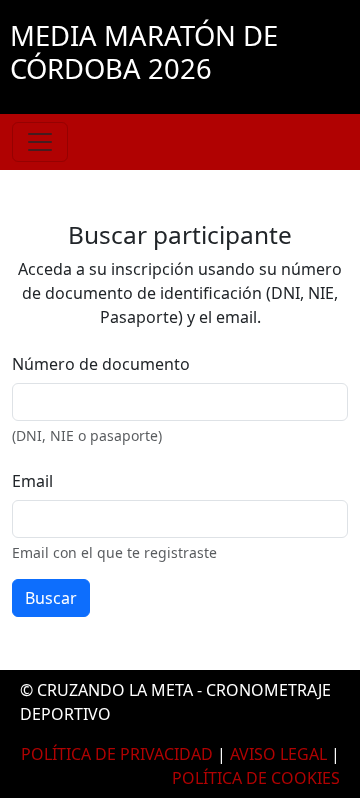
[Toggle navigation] (40, 142)
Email (32, 481)
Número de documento (101, 364)
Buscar (51, 598)
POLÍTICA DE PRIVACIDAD (117, 754)
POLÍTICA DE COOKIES (256, 778)
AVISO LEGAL (278, 754)
